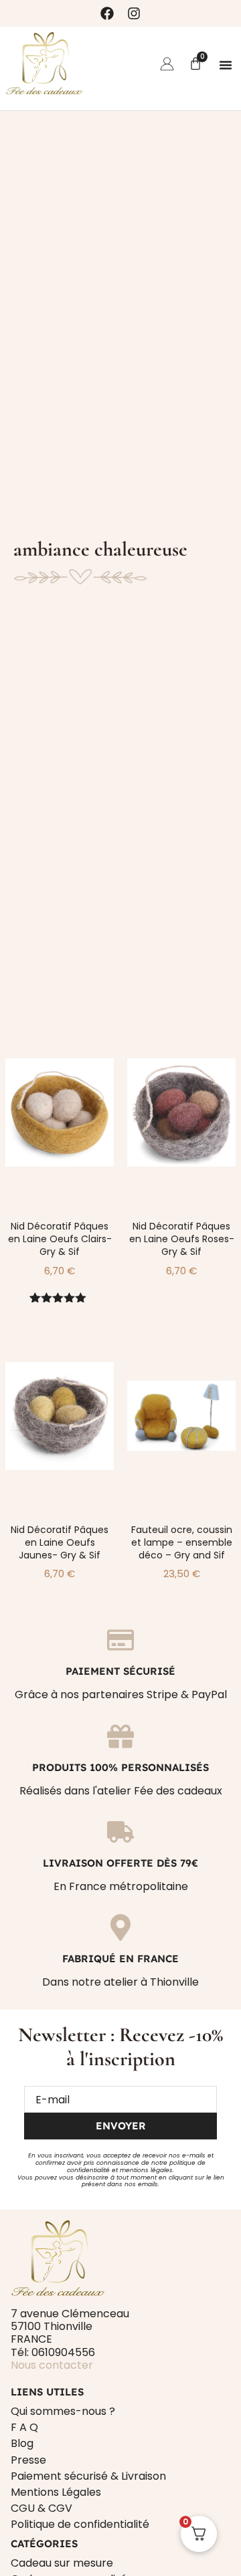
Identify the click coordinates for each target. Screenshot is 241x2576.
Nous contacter (52, 2365)
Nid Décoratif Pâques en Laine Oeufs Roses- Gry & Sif (182, 1239)
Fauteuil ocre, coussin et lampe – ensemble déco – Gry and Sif (182, 1542)
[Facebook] (107, 13)
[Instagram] (134, 13)
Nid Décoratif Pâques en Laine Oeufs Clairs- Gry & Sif (60, 1239)
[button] (226, 65)
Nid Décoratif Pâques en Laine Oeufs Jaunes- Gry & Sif (60, 1542)
